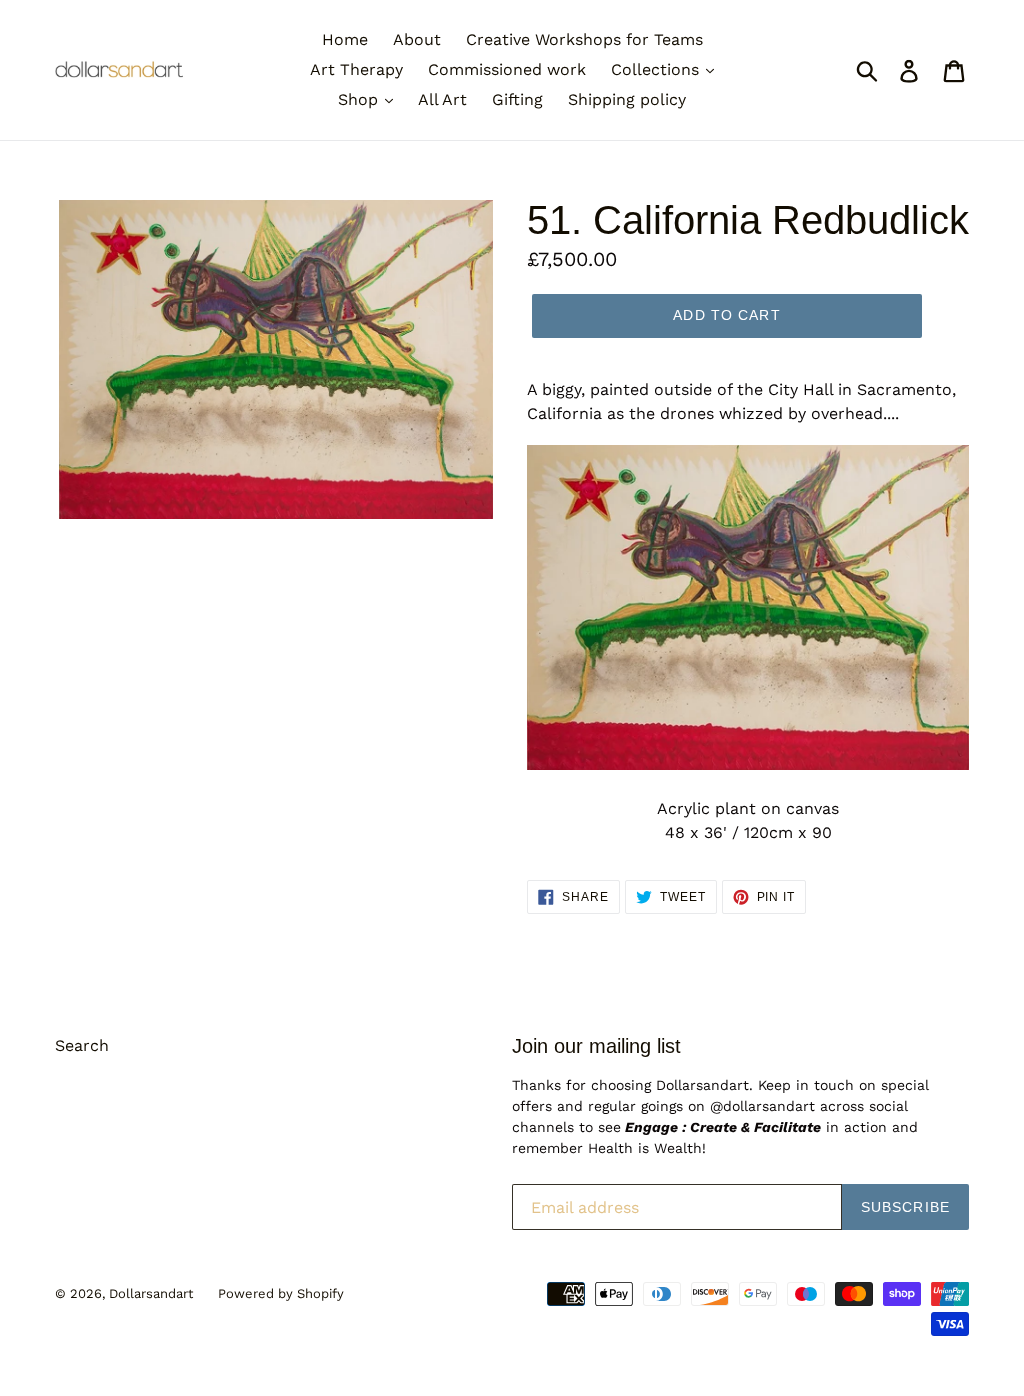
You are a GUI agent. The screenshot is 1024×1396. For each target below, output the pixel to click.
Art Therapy (356, 69)
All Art (442, 99)
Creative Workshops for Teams (584, 39)
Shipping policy (627, 99)
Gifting (517, 99)
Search (82, 1045)
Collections (657, 69)
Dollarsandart (151, 1293)
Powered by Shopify (281, 1293)
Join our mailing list (596, 1046)
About (417, 39)
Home (345, 39)
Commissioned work (507, 69)
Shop (360, 99)
